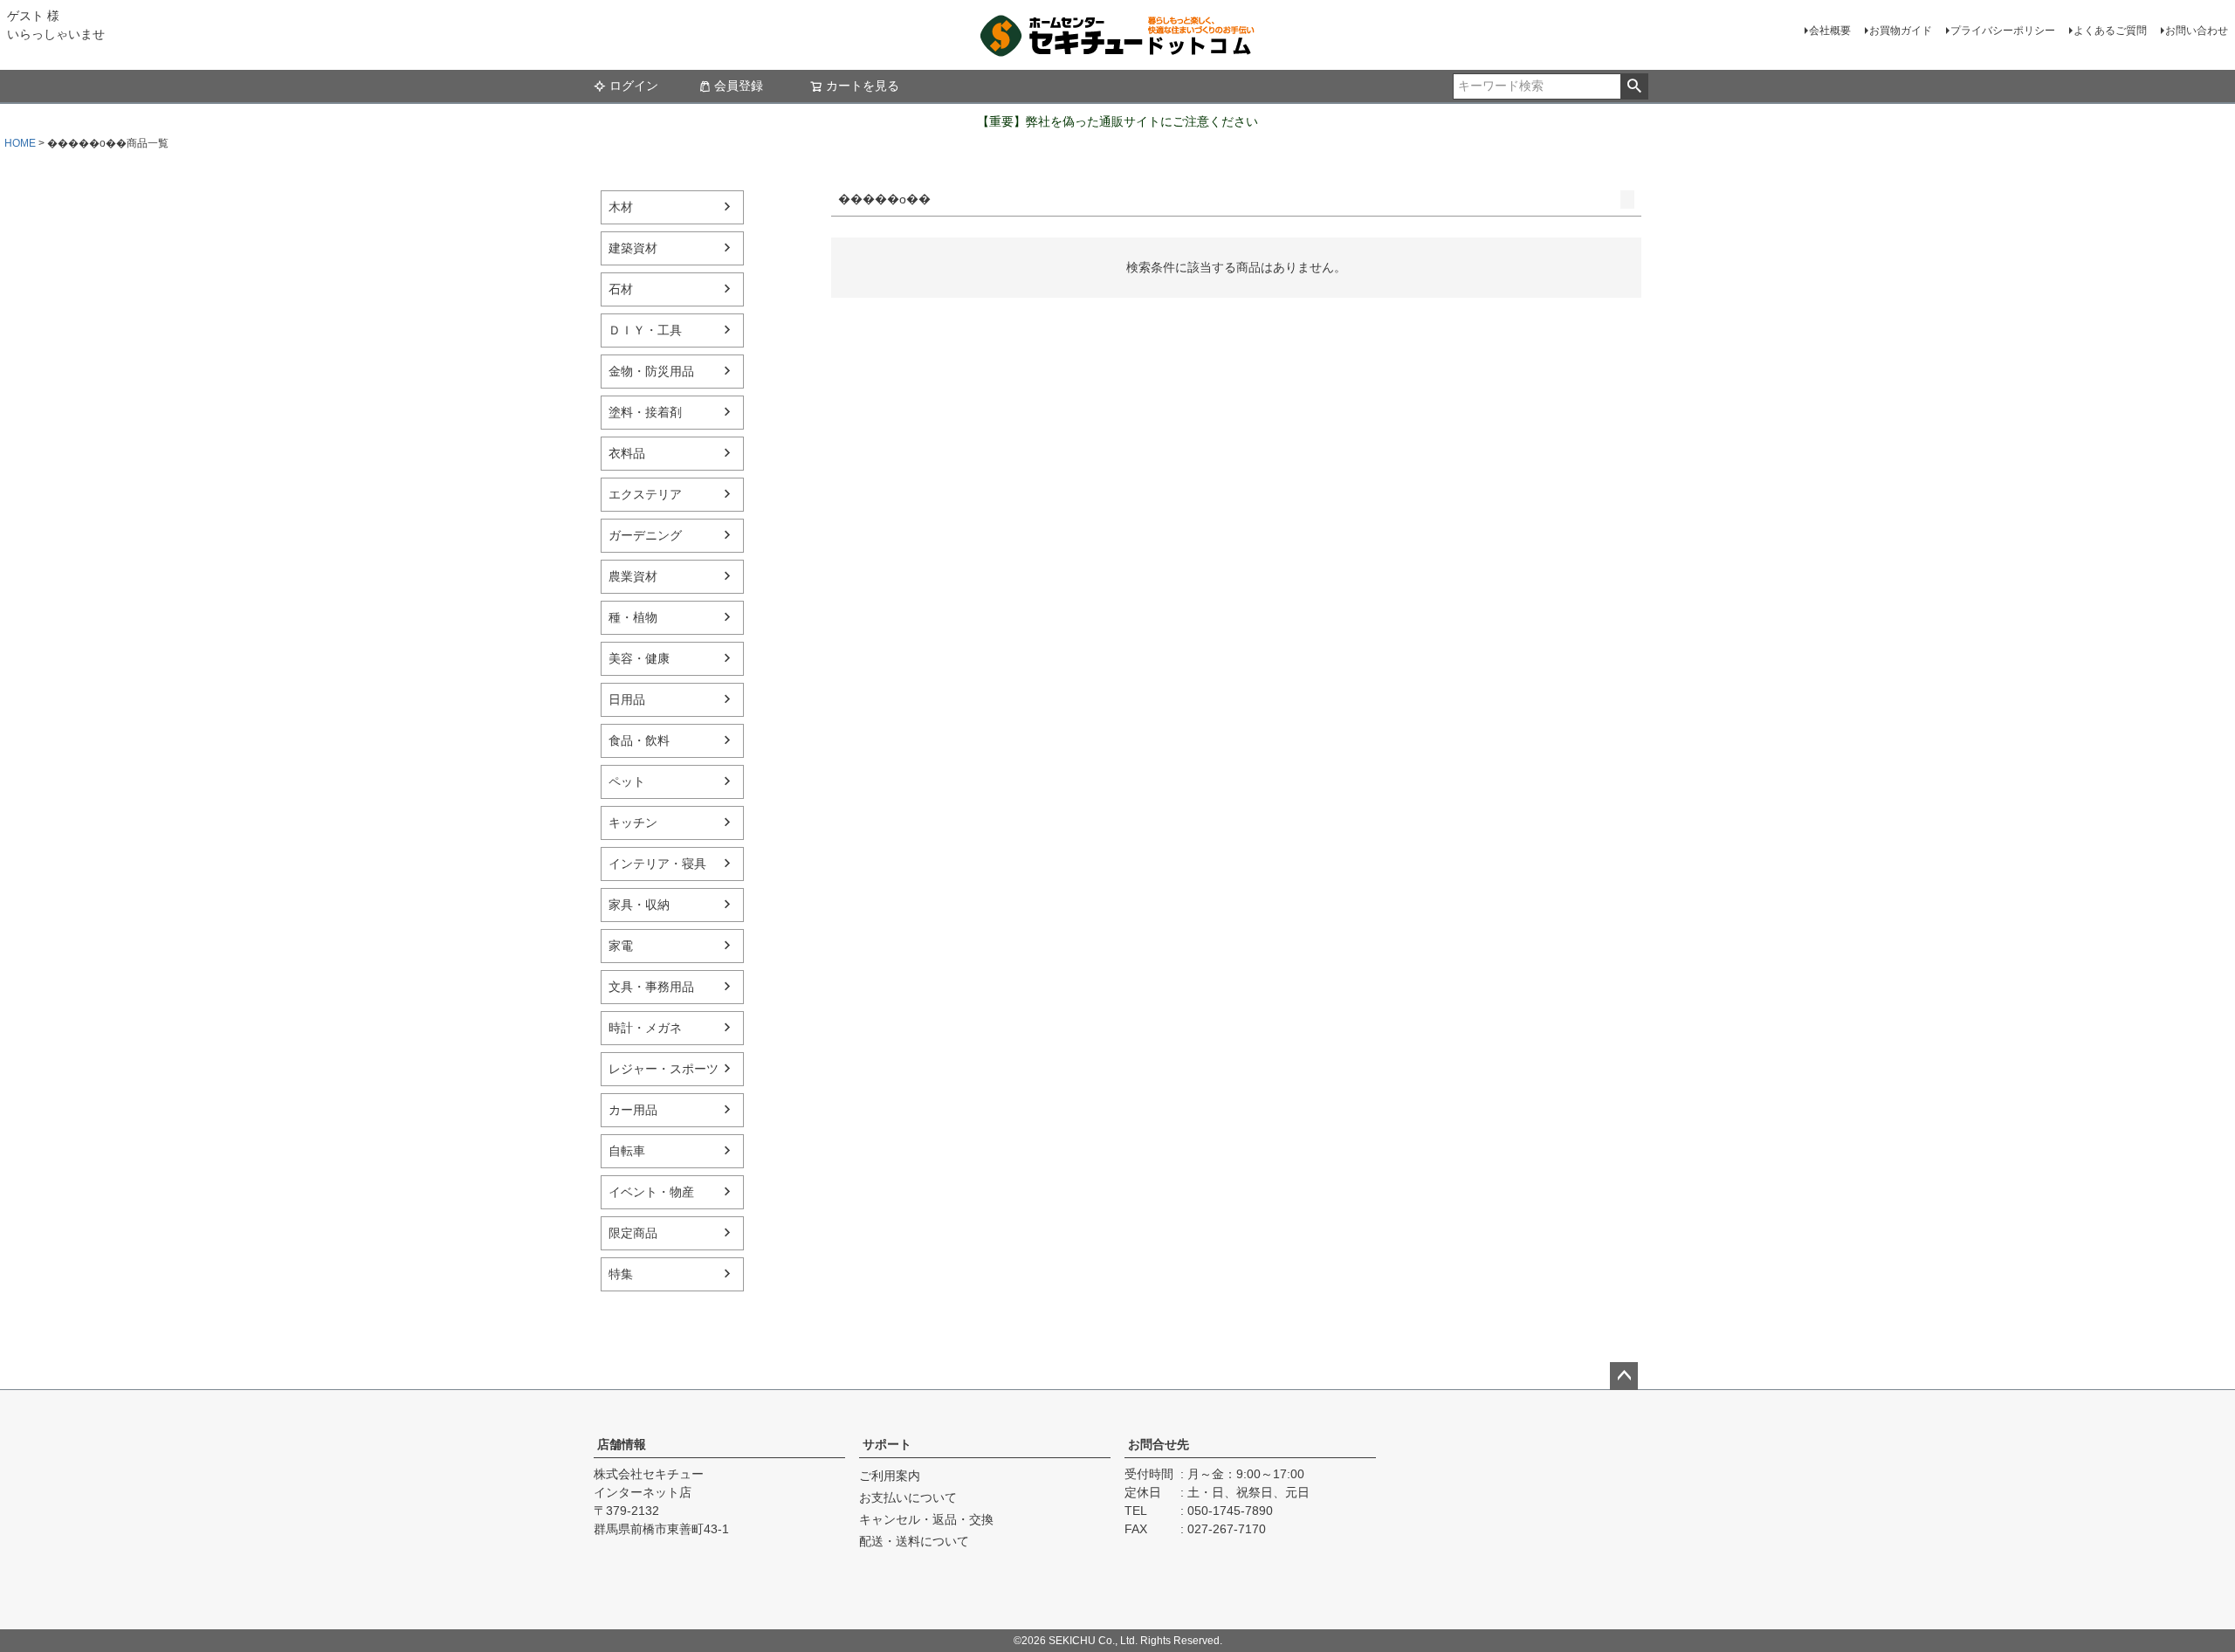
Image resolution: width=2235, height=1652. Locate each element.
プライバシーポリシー (2003, 31)
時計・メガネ (645, 1028)
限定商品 (633, 1233)
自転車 (627, 1151)
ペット (627, 781)
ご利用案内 (890, 1476)
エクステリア (645, 494)
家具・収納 (639, 905)
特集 (621, 1274)
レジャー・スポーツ (664, 1069)
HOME (20, 143)
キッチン (633, 823)
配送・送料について (914, 1541)
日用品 (627, 699)
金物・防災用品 (651, 371)
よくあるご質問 (2110, 31)
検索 (1634, 86)
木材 (621, 207)
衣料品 (627, 453)
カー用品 (633, 1110)
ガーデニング (645, 535)
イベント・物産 (651, 1192)
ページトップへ (1624, 1376)
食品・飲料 (639, 740)
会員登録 (739, 86)
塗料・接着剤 (645, 412)
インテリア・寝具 (657, 864)
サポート (887, 1444)
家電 (621, 946)
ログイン (634, 86)
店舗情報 (622, 1444)
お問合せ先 (1159, 1444)
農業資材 (633, 576)
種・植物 (633, 617)
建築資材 (633, 248)
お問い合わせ (2197, 31)
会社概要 (1830, 31)
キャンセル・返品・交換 (926, 1519)
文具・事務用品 (651, 987)
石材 (621, 289)
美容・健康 (639, 658)
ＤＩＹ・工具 (645, 330)
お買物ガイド (1901, 31)
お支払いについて (908, 1497)
